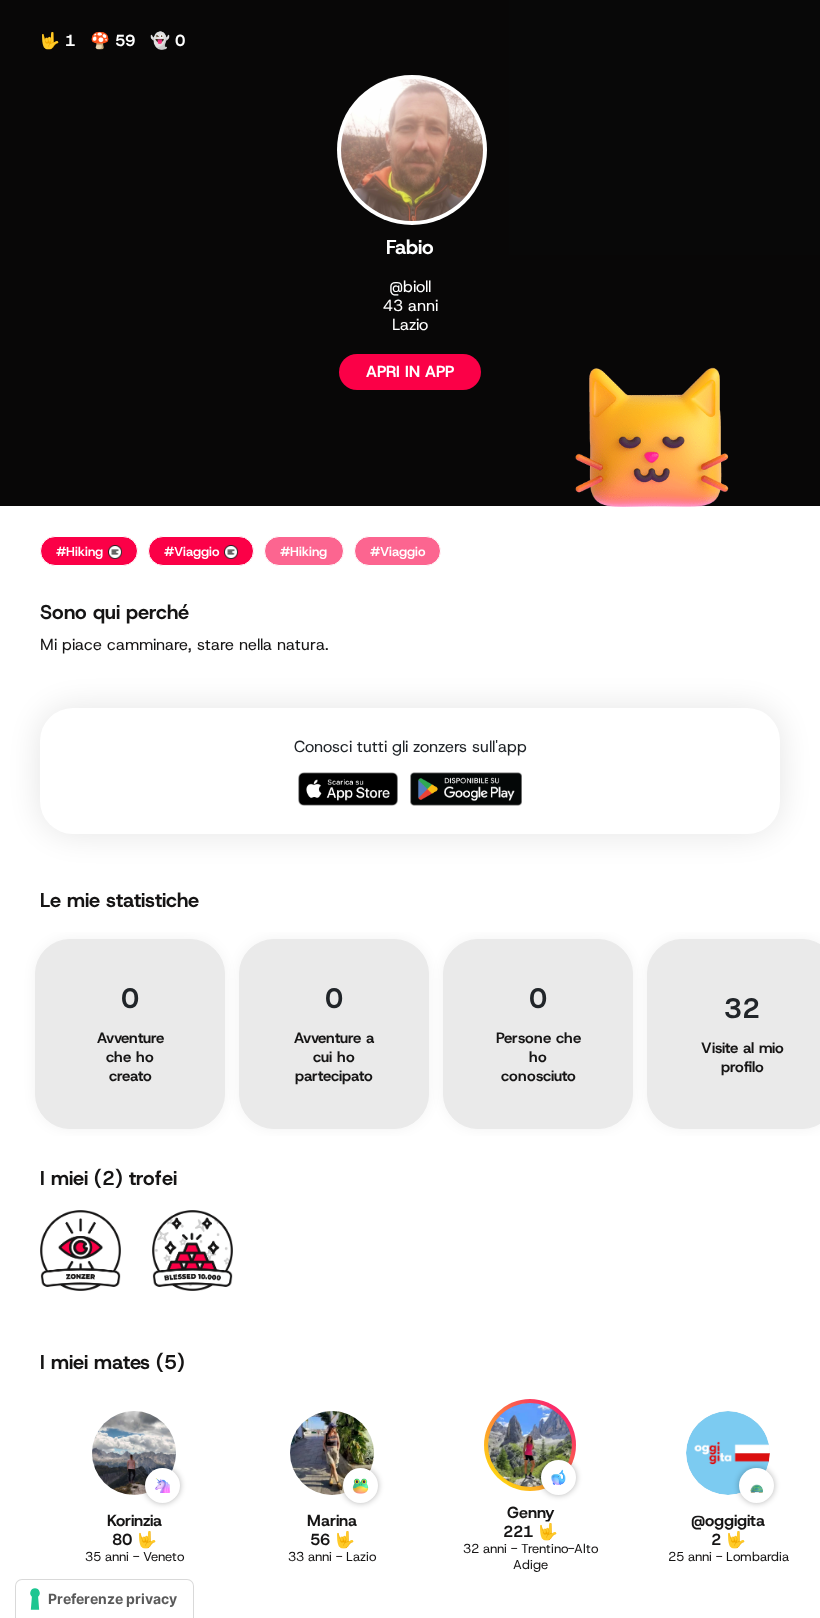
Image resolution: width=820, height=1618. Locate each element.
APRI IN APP (410, 371)
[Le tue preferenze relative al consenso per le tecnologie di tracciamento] (104, 1599)
